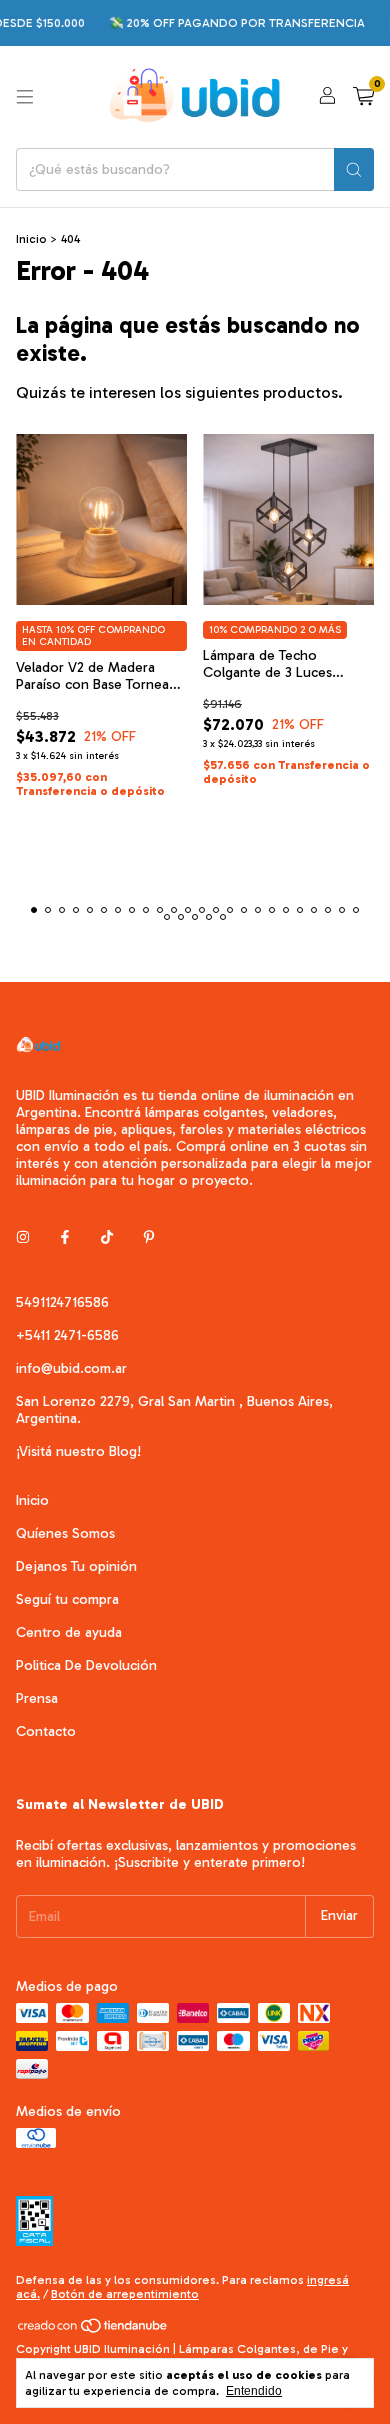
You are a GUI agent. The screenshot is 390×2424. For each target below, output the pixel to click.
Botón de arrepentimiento (125, 2294)
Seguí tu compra (67, 1599)
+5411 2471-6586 (67, 1335)
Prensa (37, 1698)
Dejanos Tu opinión (76, 1566)
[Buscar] (354, 169)
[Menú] (25, 97)
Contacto (46, 1731)
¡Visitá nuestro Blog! (78, 1451)
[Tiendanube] (93, 2330)
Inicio (31, 239)
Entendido (254, 2391)
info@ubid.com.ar (71, 1368)
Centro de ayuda (69, 1632)
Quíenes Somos (65, 1533)
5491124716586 (62, 1302)
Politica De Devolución (86, 1665)
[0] (363, 97)
